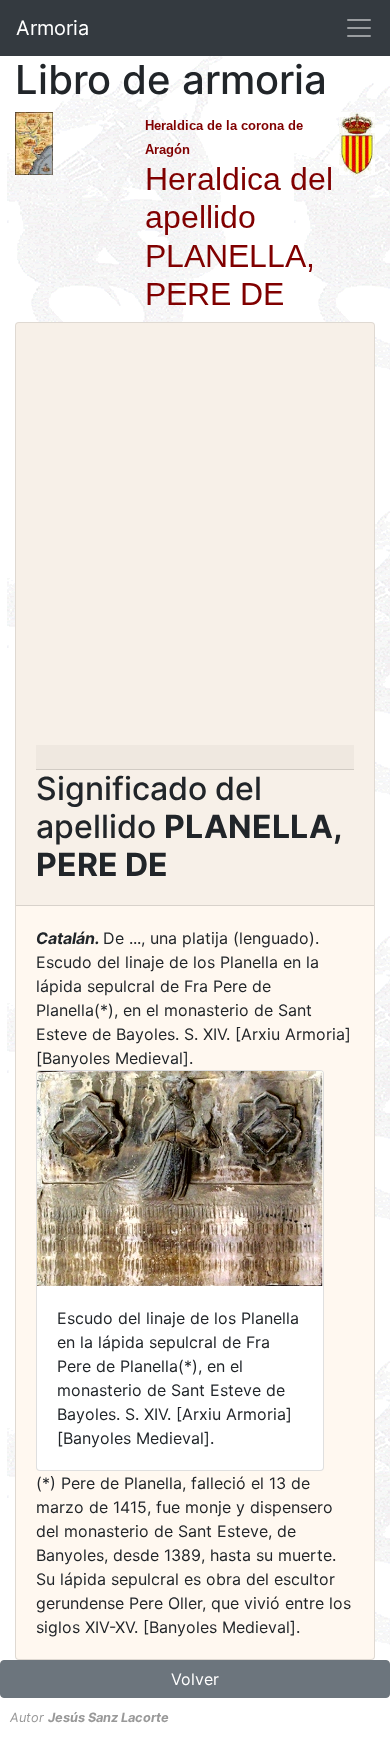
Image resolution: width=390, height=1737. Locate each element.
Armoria (52, 28)
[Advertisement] (195, 540)
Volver (195, 1679)
